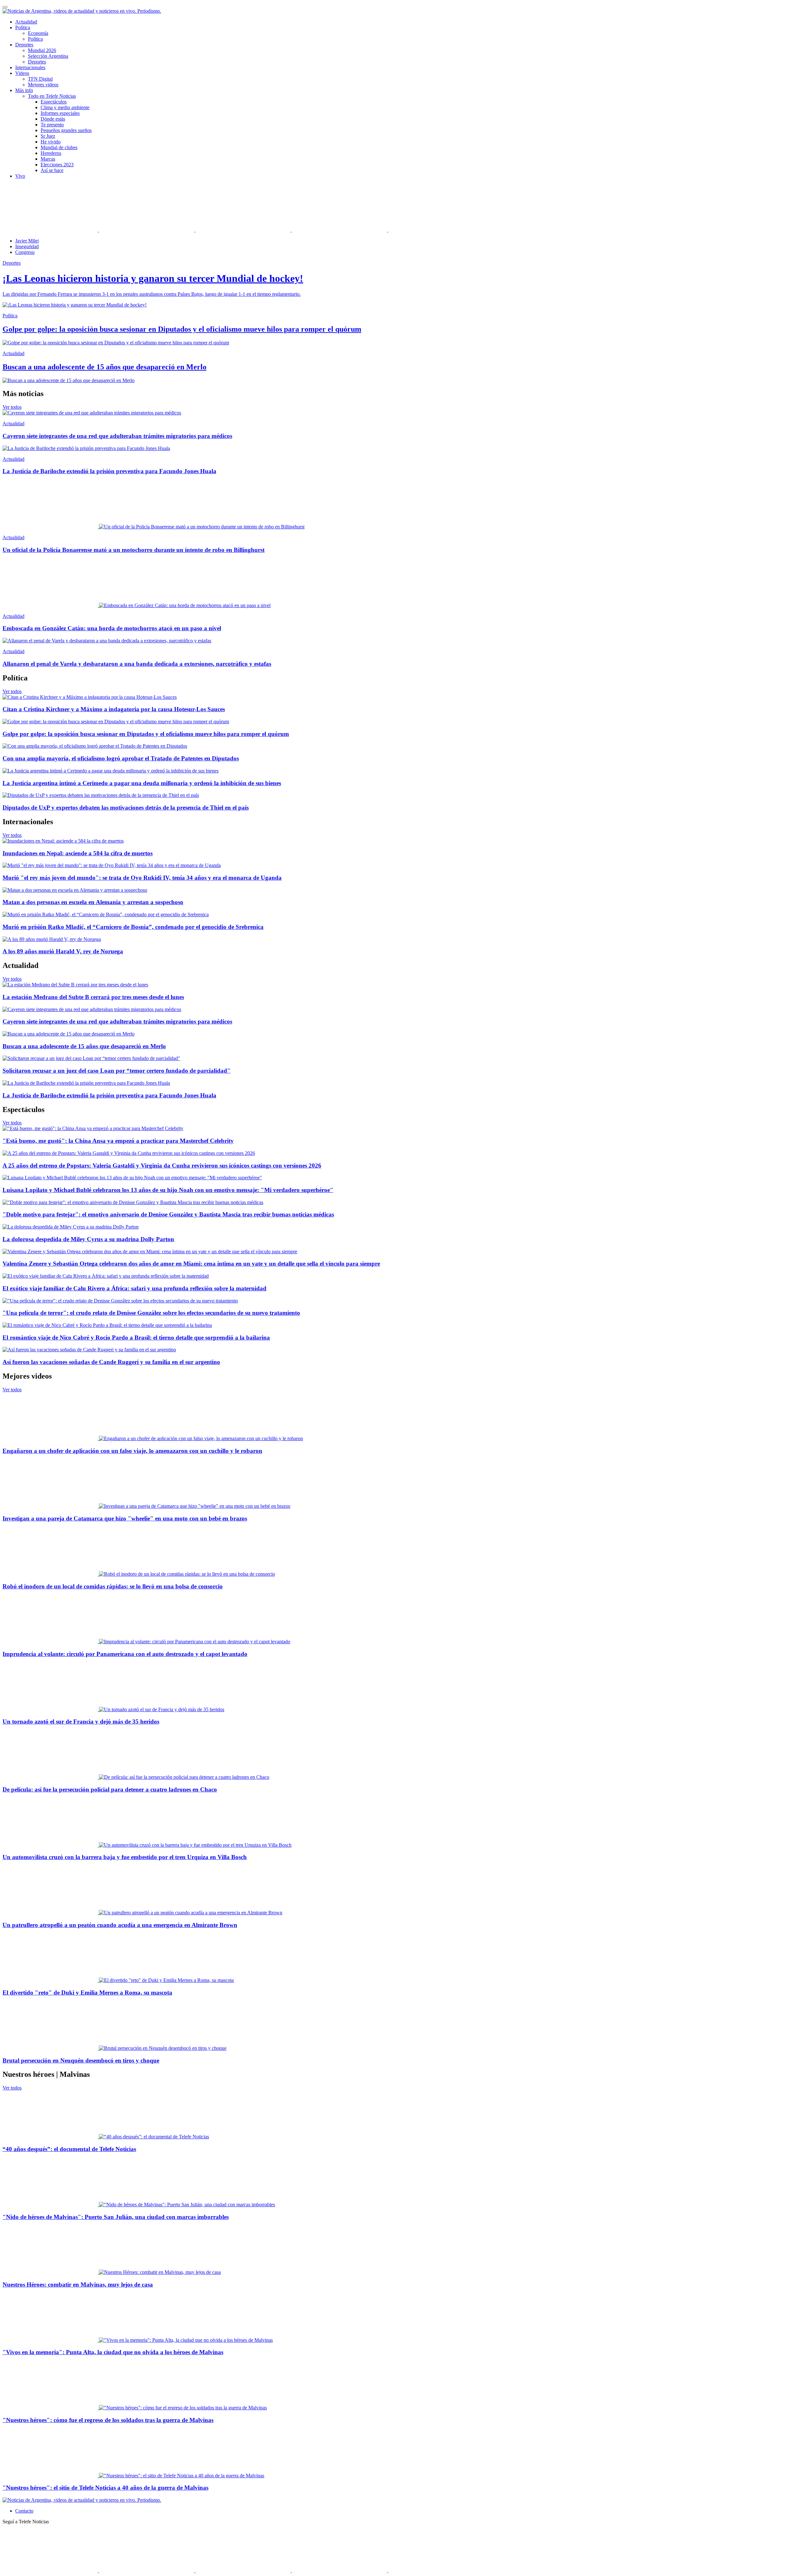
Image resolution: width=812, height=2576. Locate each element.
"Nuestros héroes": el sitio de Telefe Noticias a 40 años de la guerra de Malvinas (105, 2488)
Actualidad (26, 22)
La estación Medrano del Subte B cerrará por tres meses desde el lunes (93, 997)
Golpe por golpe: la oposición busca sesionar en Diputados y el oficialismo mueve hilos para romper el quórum (146, 734)
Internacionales (30, 67)
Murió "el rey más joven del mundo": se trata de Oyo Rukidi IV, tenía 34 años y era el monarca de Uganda (142, 878)
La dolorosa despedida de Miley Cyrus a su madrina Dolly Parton (88, 1239)
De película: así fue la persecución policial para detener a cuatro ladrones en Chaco (110, 1789)
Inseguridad (27, 246)
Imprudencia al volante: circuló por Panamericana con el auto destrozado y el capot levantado (125, 1654)
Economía (38, 33)
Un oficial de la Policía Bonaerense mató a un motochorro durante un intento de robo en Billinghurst (134, 550)
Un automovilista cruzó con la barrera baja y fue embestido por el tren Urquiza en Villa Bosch (125, 1857)
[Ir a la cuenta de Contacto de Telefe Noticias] (436, 230)
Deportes (37, 62)
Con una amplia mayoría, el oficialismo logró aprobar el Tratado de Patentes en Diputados (121, 758)
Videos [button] (22, 73)
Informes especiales (60, 113)
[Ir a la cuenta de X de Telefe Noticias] (147, 230)
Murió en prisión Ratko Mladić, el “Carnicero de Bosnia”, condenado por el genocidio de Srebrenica (133, 927)
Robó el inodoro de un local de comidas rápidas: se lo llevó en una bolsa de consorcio (113, 1586)
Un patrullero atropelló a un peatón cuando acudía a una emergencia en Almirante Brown (120, 1925)
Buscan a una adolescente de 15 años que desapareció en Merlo (84, 1046)
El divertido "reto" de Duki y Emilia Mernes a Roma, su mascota (87, 1993)
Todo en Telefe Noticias (52, 96)
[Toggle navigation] (5, 7)
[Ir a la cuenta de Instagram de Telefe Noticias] (340, 230)
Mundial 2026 (42, 50)
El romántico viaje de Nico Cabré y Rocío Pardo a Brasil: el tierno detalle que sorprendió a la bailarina (136, 1338)
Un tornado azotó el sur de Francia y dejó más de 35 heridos (81, 1722)
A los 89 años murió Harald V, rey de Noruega (63, 951)
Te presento (52, 125)
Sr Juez (48, 136)
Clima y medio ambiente (65, 107)
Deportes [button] (24, 45)
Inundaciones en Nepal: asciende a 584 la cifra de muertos (78, 853)
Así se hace (52, 170)
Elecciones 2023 (57, 165)
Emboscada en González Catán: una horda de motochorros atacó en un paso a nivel (112, 628)
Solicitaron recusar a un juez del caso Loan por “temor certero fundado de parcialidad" (117, 1071)
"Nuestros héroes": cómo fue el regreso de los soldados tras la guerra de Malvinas (108, 2420)
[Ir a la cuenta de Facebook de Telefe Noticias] (51, 230)
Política (35, 39)
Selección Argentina (48, 56)
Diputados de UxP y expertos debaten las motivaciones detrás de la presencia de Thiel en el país (126, 808)
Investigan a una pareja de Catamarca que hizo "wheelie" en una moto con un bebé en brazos (125, 1518)
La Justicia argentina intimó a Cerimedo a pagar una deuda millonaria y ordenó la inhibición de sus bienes (142, 783)
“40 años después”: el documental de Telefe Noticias (69, 2149)
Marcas (48, 159)
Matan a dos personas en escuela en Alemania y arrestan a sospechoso (93, 902)
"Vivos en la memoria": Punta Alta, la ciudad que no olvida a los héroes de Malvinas (113, 2352)
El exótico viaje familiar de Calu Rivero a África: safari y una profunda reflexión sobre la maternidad (134, 1288)
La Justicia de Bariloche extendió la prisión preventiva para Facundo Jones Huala (109, 471)
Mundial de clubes (59, 147)
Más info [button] (24, 90)
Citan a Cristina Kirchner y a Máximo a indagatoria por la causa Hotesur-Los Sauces (114, 709)
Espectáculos (54, 102)
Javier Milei (27, 241)
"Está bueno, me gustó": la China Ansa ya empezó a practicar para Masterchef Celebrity (118, 1141)
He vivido (51, 142)
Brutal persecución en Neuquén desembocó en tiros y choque (81, 2060)
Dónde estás (53, 119)
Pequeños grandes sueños (66, 130)
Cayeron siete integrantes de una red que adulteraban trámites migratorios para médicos (117, 436)
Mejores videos (43, 85)
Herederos (51, 153)
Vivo (20, 176)
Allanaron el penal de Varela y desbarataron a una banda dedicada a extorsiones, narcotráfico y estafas (137, 664)
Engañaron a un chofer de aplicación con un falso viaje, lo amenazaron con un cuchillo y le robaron (132, 1451)
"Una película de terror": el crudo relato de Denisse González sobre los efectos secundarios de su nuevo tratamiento (151, 1313)
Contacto (24, 2511)
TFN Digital (40, 79)
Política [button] (23, 27)
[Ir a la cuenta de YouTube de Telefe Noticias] (244, 230)
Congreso (25, 252)
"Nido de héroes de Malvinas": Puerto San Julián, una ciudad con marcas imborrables (116, 2217)
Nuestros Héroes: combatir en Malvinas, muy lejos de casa (78, 2285)
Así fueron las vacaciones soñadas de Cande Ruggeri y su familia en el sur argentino (111, 1362)
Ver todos (12, 407)
